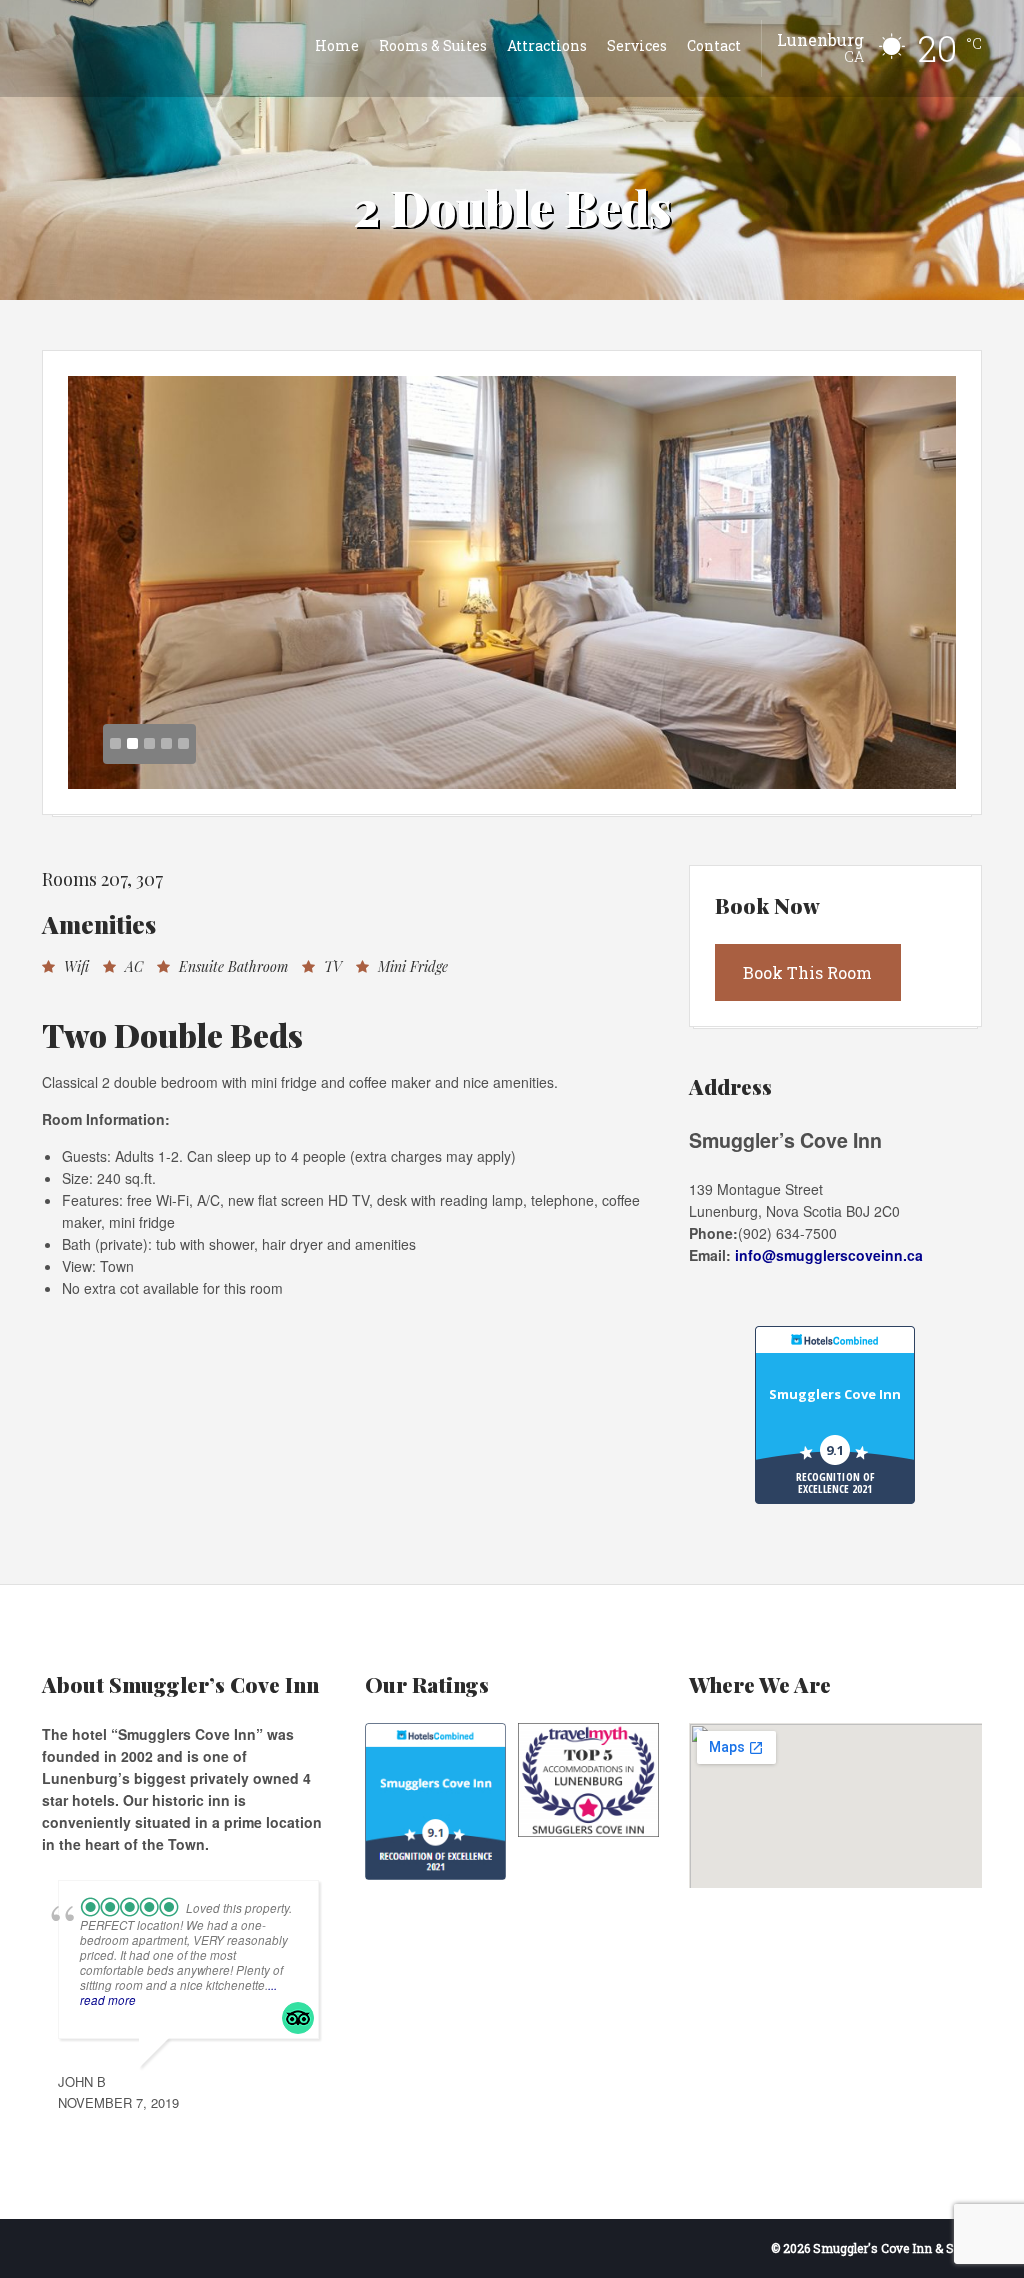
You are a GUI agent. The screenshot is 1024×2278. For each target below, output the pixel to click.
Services (637, 45)
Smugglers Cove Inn (835, 1394)
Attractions (547, 45)
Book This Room (807, 972)
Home (337, 45)
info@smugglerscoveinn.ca (829, 1255)
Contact (714, 45)
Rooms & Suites (433, 45)
